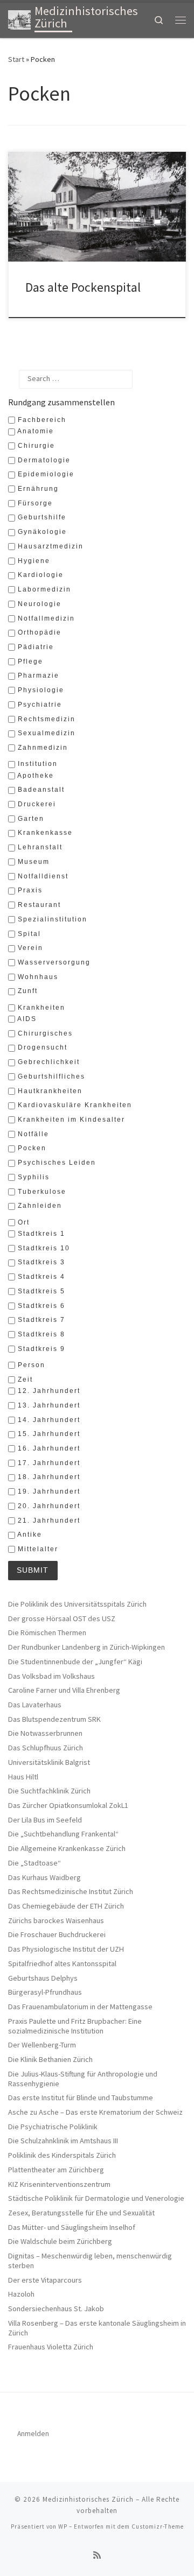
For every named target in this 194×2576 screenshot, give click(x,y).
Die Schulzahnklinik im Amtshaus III (63, 2141)
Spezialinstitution (51, 919)
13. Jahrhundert (48, 1405)
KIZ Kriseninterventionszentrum (59, 2184)
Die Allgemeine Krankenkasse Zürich (67, 1849)
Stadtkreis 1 (40, 1234)
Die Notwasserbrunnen (45, 1733)
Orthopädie (38, 632)
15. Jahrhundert (48, 1434)
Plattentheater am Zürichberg (56, 2170)
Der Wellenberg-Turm (42, 2045)
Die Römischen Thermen (47, 1633)
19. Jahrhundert (48, 1491)
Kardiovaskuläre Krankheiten (74, 1105)
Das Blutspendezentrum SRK (54, 1719)
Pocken (31, 1148)
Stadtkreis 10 (43, 1248)
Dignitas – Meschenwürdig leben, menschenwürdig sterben (90, 2261)
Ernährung (37, 489)
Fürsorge (34, 503)
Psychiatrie (39, 705)
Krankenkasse (44, 833)
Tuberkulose (41, 1192)
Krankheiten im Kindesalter (70, 1120)
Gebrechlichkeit (47, 1062)
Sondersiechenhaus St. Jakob (56, 2309)
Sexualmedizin (45, 733)
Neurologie (38, 604)
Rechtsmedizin (45, 719)
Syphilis (32, 1177)
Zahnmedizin (41, 748)
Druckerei (36, 804)
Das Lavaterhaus (35, 1705)
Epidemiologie (45, 474)
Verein (29, 948)
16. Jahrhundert (48, 1448)
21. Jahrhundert (48, 1521)
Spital (28, 934)
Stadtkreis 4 (40, 1277)
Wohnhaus (37, 977)
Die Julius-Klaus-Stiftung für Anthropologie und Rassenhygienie (83, 2079)
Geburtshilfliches (50, 1076)
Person (30, 1365)
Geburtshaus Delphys (43, 1978)
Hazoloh (21, 2294)
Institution (36, 764)
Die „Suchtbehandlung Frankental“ (63, 1834)
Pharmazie (37, 675)
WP (63, 2526)
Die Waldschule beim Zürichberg (60, 2241)
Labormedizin (43, 589)
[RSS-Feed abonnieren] (97, 2555)
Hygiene (33, 561)
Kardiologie (39, 575)
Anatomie (34, 431)
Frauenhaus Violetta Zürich (51, 2347)
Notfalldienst (42, 876)
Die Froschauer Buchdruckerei (57, 1935)
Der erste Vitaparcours (45, 2280)
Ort (22, 1222)
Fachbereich (41, 420)
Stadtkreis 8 (40, 1334)
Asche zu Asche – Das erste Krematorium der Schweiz (95, 2112)
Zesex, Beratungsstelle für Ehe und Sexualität (81, 2213)
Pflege (29, 661)
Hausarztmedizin (49, 546)
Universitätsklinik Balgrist (49, 1762)
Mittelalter (37, 1549)
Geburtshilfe (41, 517)
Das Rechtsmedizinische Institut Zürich (71, 1892)
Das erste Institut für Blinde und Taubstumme (81, 2098)
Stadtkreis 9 (40, 1349)
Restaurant (38, 905)
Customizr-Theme (158, 2526)
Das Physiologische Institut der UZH (66, 1949)
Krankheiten (40, 1008)
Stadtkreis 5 (40, 1291)
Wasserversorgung (53, 962)
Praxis (29, 890)
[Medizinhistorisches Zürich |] (19, 19)
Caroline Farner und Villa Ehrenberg (64, 1690)
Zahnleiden (39, 1206)
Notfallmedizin (45, 618)
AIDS (26, 1019)
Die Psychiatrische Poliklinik (53, 2127)
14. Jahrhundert (48, 1420)
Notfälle (32, 1134)
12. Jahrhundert (48, 1391)
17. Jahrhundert (48, 1463)
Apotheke (34, 776)
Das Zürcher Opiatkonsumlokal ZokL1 (68, 1806)
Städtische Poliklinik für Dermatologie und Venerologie (96, 2198)
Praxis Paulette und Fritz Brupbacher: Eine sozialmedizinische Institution (75, 2026)
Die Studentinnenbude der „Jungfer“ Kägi (75, 1662)
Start (16, 59)
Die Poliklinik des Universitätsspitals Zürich (77, 1604)
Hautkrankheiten (49, 1091)
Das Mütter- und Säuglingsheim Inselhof (72, 2227)
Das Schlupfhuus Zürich (46, 1748)
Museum (32, 862)
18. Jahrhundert (48, 1477)
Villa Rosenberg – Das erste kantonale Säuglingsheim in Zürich (97, 2328)
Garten (30, 819)
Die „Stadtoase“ (34, 1863)
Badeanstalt (40, 790)
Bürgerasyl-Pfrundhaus (45, 1992)
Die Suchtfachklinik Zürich (49, 1791)
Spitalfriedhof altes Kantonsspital (62, 1964)
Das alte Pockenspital (83, 287)
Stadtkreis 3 (40, 1262)
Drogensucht (41, 1047)
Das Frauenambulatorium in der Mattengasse (80, 2007)
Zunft (26, 991)
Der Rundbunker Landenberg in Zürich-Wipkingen (86, 1647)
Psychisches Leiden (56, 1163)
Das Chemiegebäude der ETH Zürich (66, 1906)
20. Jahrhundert (48, 1506)
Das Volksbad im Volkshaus (51, 1676)
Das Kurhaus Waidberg (44, 1878)
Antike (29, 1535)
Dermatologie (43, 460)
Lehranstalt (39, 847)
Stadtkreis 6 (40, 1306)
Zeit (24, 1380)
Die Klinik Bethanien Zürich (50, 2060)
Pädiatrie (34, 647)
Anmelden (33, 2434)
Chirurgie (35, 446)
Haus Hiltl (23, 1777)
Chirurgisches (44, 1033)
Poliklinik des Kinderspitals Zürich (62, 2155)
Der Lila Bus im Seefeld (45, 1820)
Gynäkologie (41, 532)
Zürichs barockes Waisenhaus (56, 1921)
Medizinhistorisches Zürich (88, 2499)
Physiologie (40, 690)
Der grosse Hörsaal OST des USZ (62, 1619)
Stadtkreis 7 (40, 1320)
